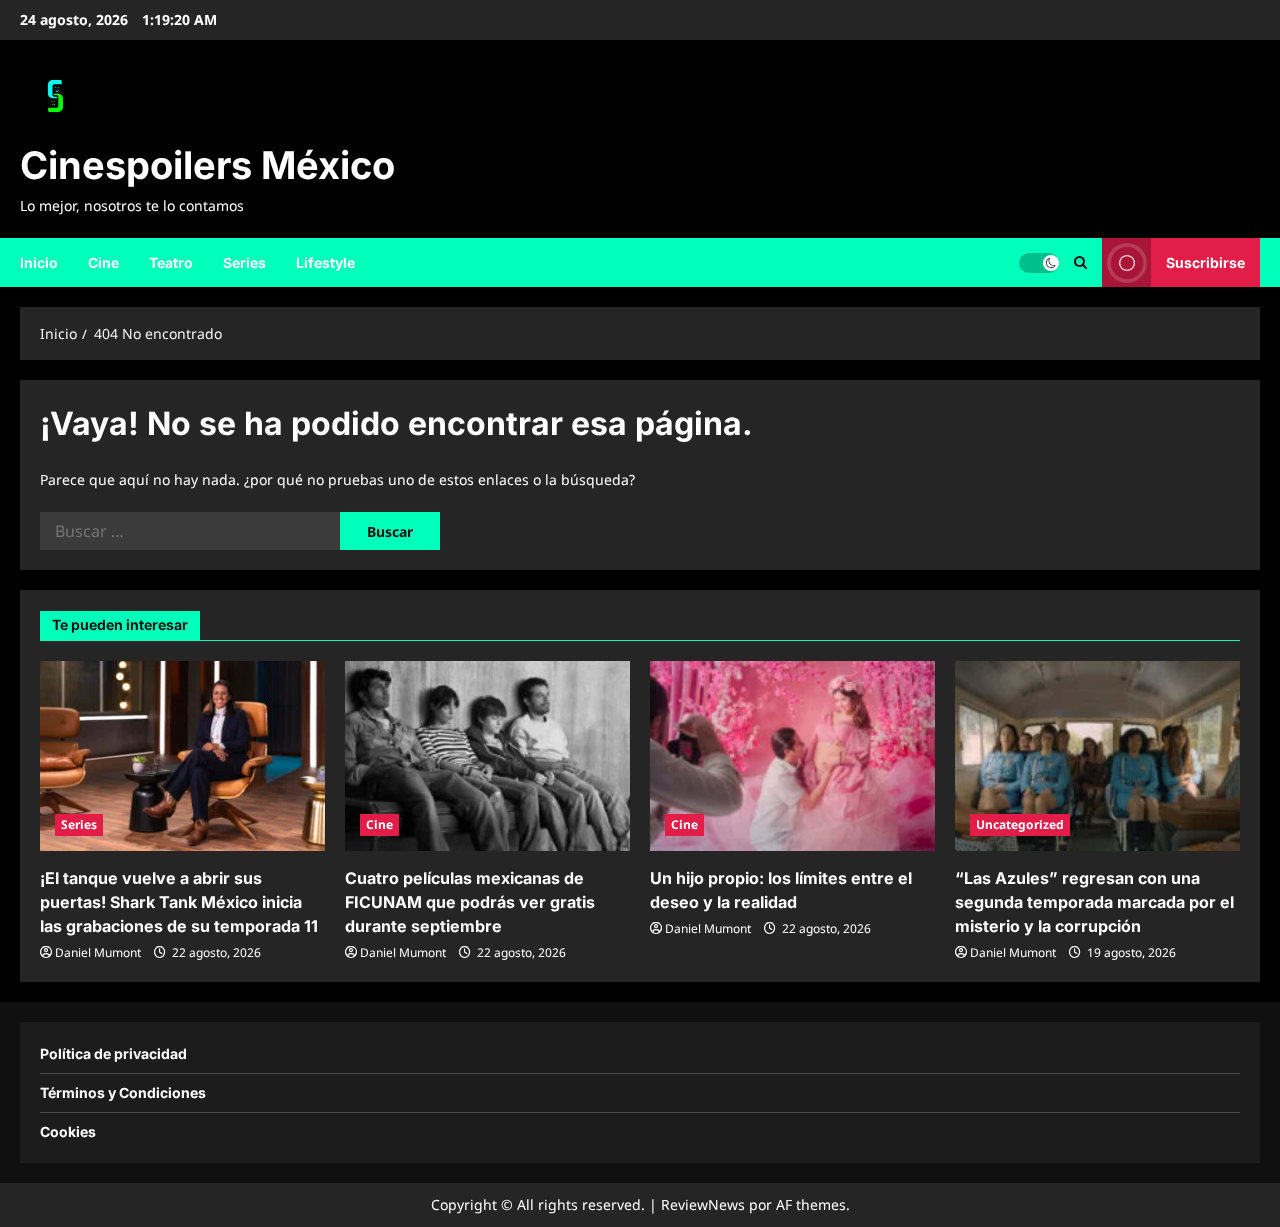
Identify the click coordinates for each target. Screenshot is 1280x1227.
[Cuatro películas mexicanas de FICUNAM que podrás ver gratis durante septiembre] (487, 756)
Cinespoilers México (207, 165)
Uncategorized (1020, 824)
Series (244, 262)
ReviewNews (703, 1204)
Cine (103, 262)
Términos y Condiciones (123, 1092)
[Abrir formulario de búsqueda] (1080, 262)
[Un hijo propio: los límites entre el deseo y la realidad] (792, 756)
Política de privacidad (113, 1053)
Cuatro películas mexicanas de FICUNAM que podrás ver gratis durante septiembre (470, 902)
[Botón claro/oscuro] (1039, 262)
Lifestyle (325, 262)
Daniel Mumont (98, 952)
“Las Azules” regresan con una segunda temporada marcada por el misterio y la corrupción (1094, 902)
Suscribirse (1205, 261)
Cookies (68, 1131)
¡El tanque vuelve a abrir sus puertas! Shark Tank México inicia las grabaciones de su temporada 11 (179, 902)
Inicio (39, 262)
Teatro (171, 262)
